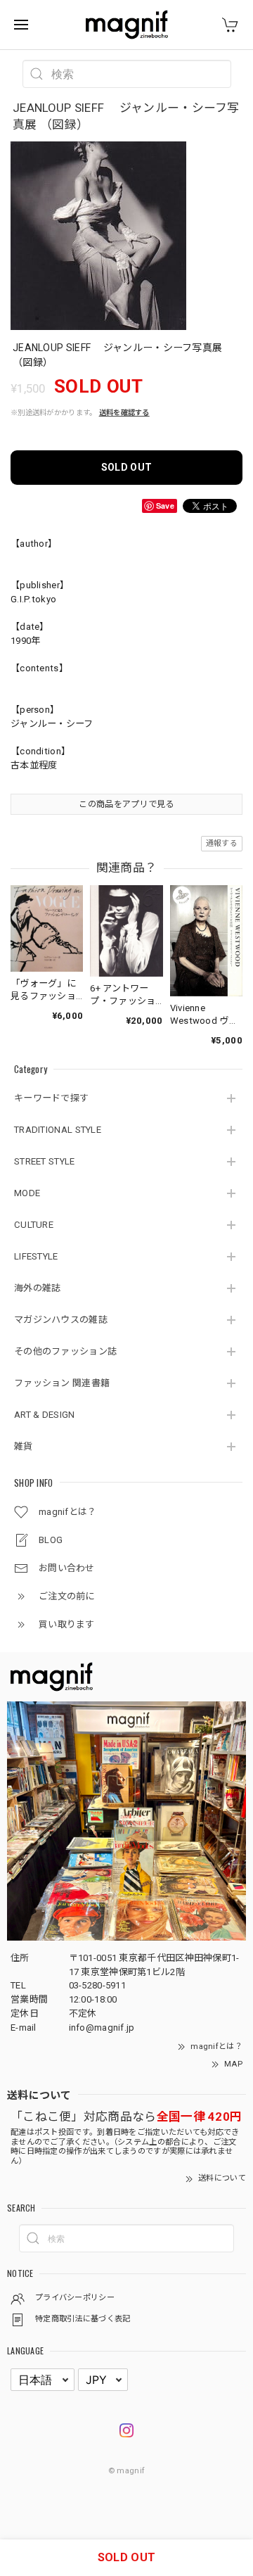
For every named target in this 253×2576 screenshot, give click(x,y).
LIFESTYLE (36, 1256)
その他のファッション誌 (65, 1351)
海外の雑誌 (38, 1288)
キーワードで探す (51, 1098)
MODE (27, 1193)
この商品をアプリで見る (126, 804)
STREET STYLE (45, 1161)
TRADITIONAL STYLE (58, 1130)
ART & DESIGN (45, 1415)
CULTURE (34, 1225)
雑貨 (24, 1446)
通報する (222, 843)
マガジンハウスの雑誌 (61, 1320)
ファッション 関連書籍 (62, 1383)
